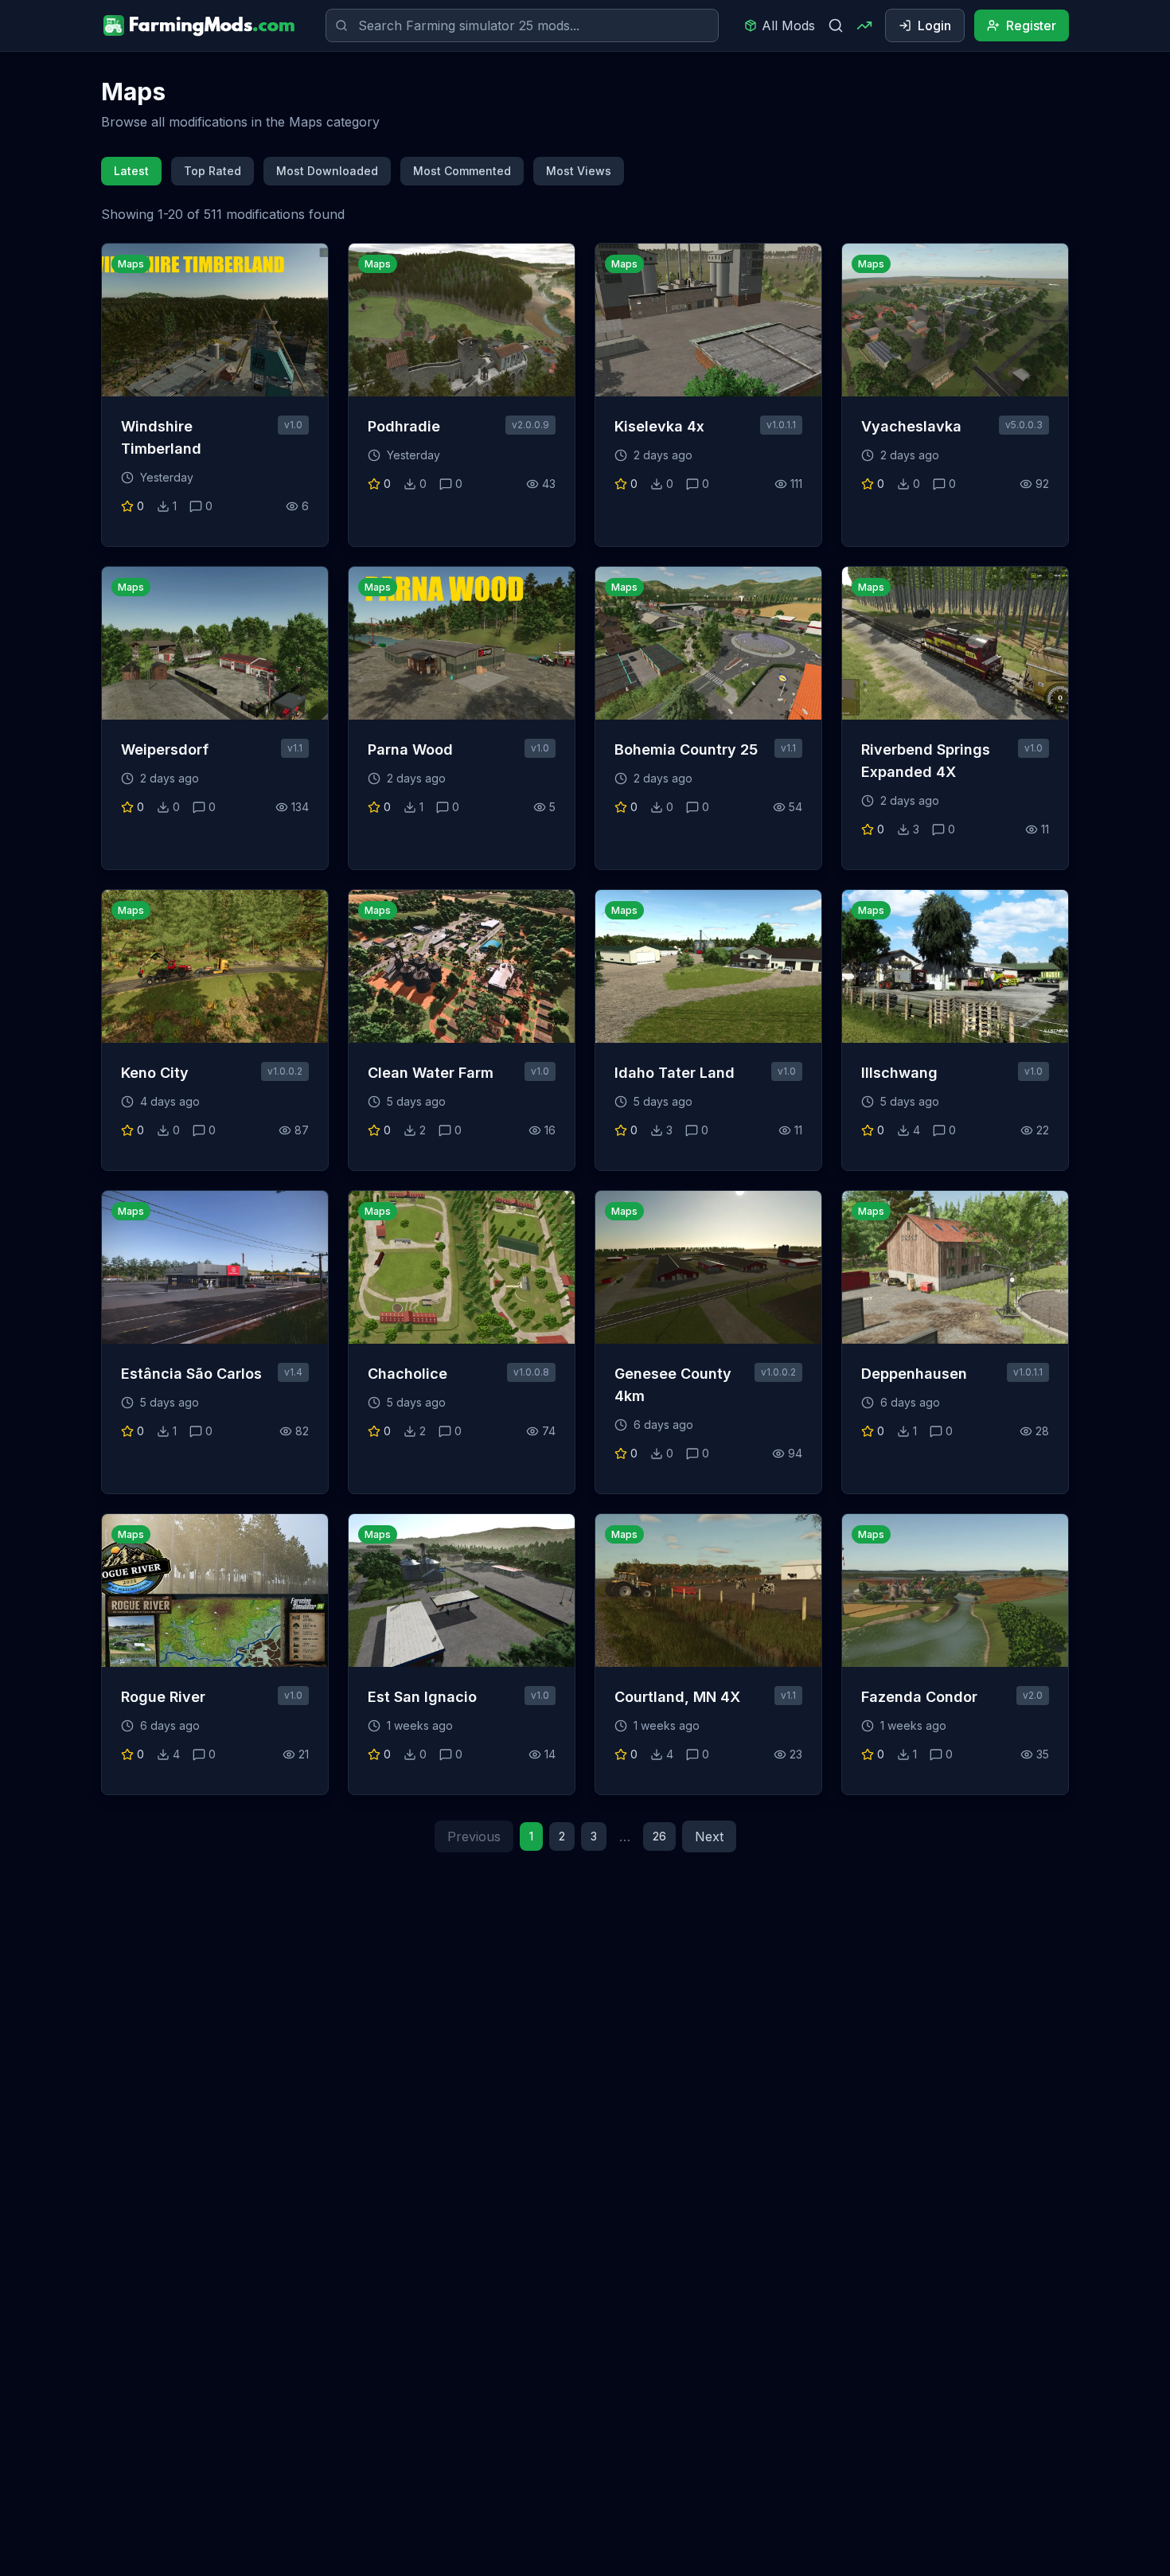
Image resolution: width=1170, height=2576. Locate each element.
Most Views (579, 171)
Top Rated (213, 171)
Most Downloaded (327, 171)
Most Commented (462, 171)
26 (659, 1836)
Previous (474, 1836)
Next (709, 1836)
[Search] (836, 25)
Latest (131, 171)
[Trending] (864, 25)
